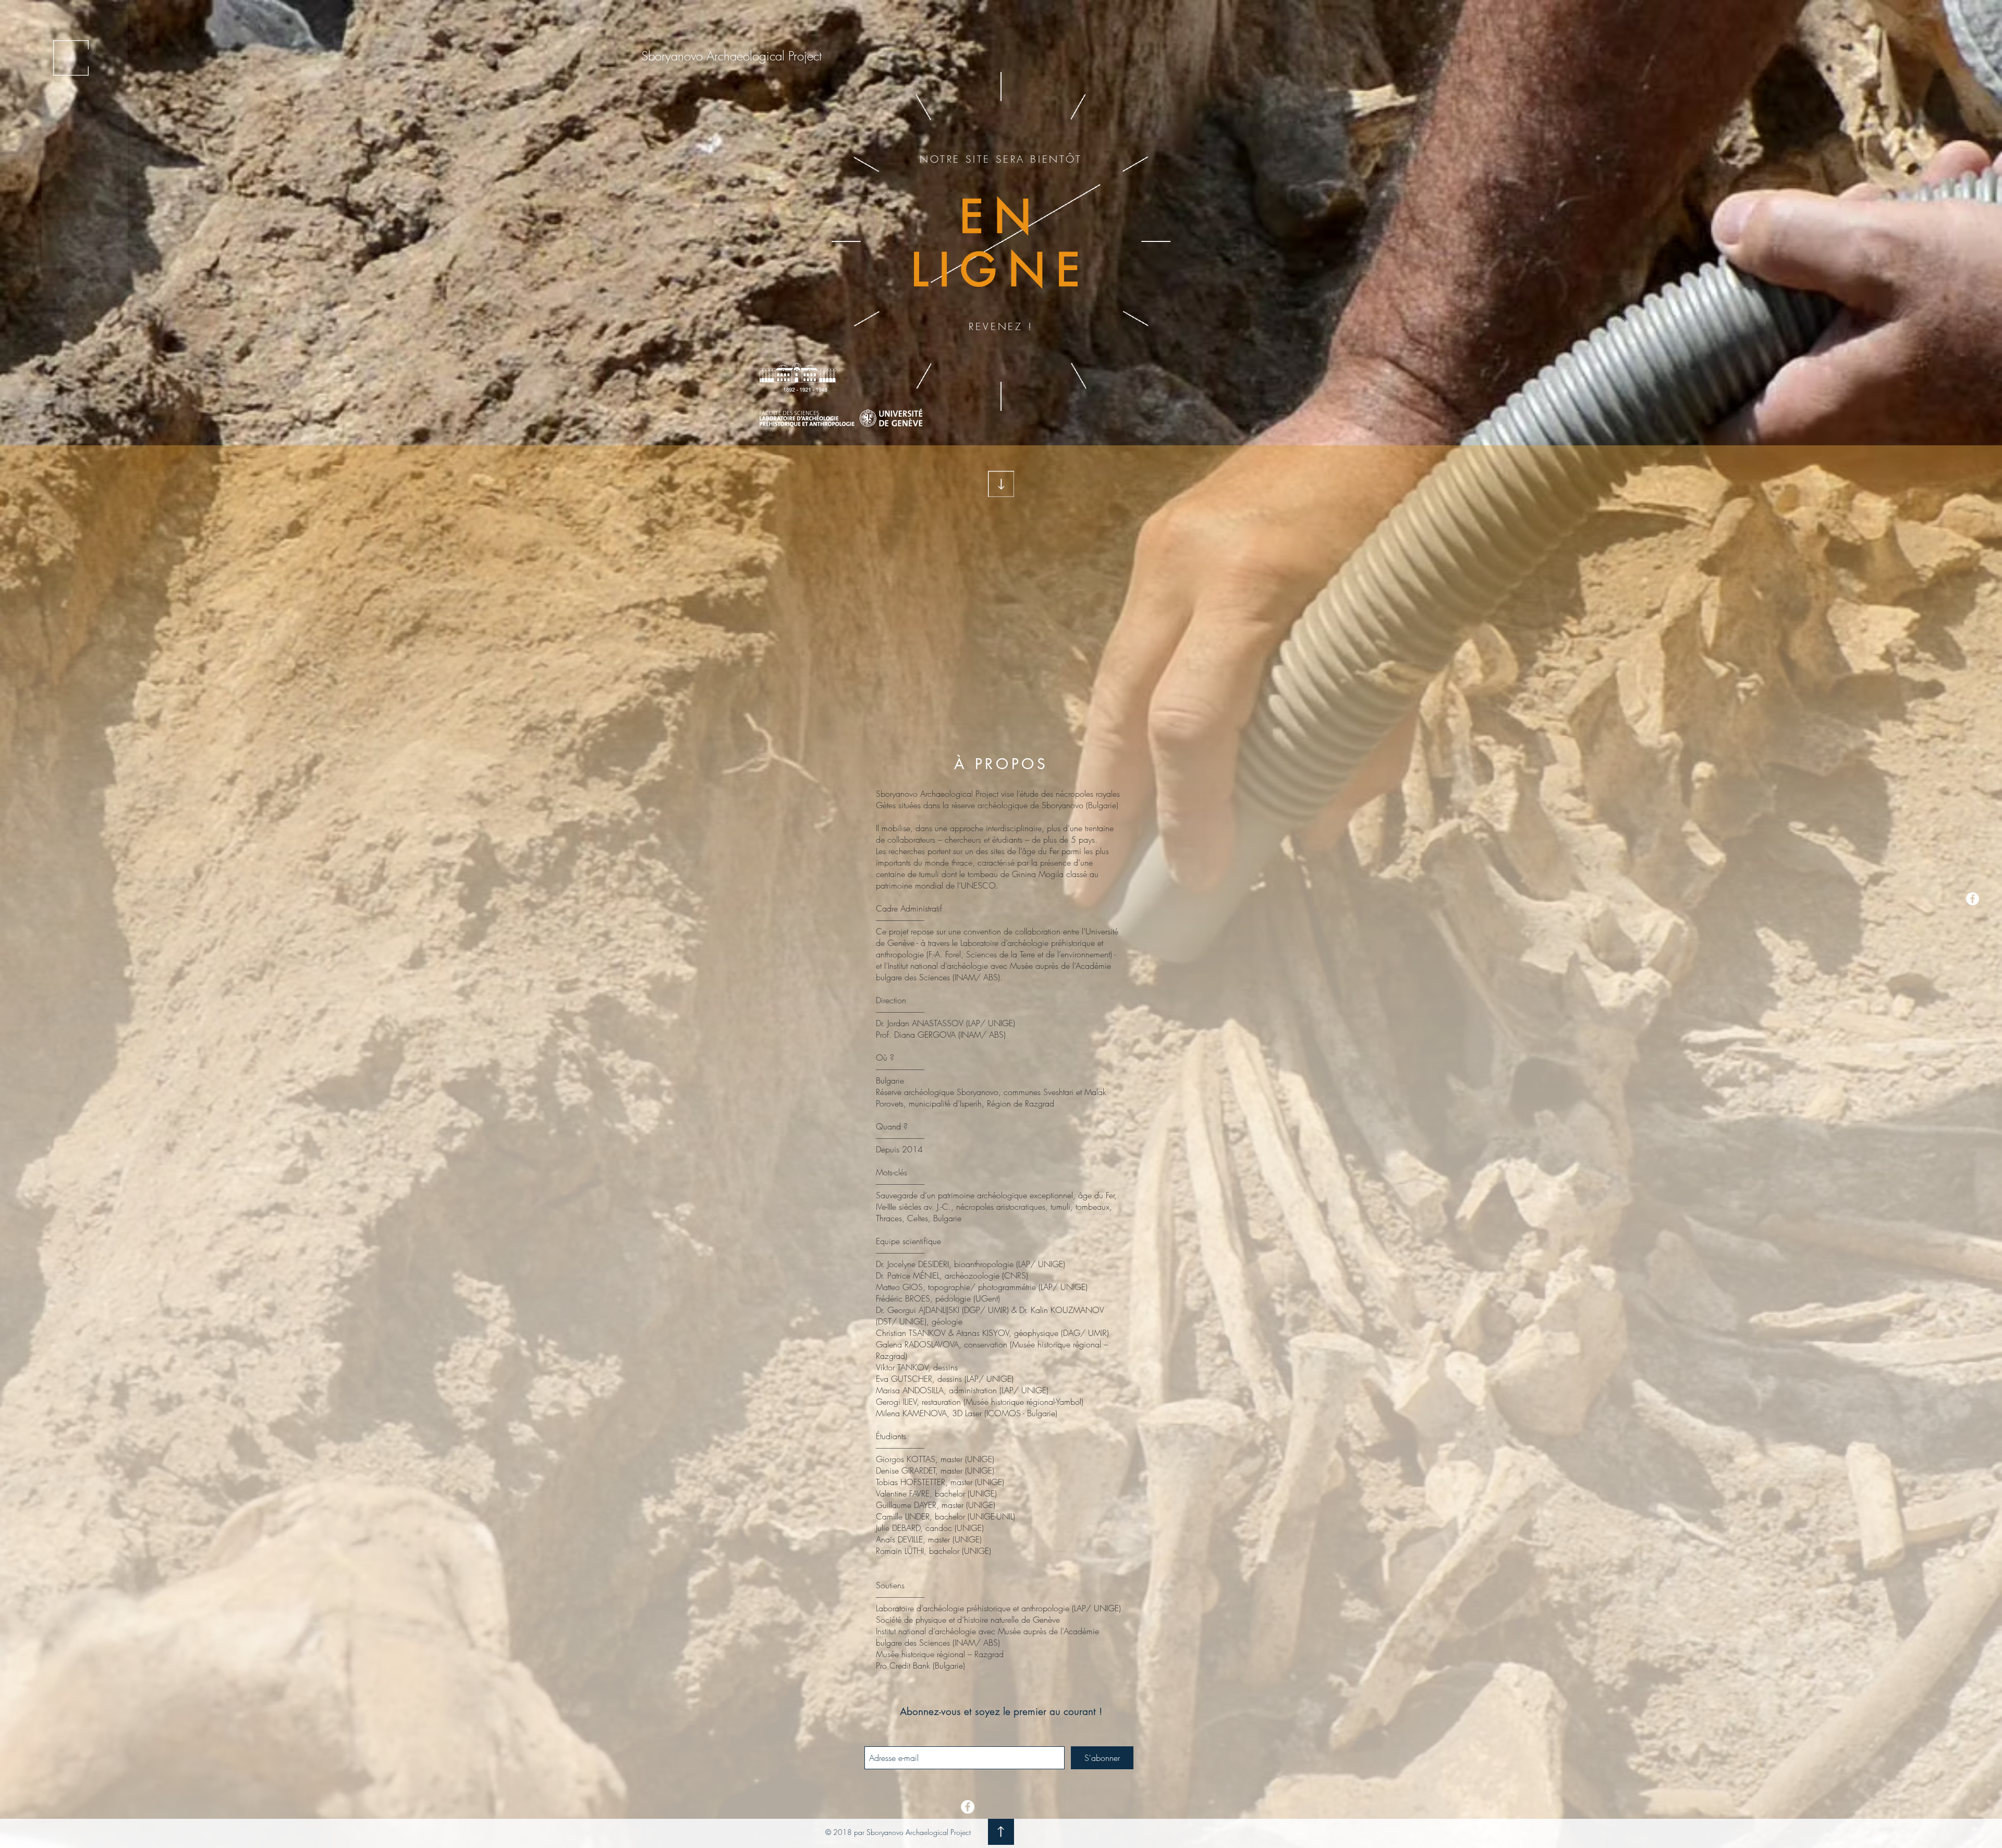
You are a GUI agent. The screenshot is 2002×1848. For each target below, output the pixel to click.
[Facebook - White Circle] (1973, 899)
